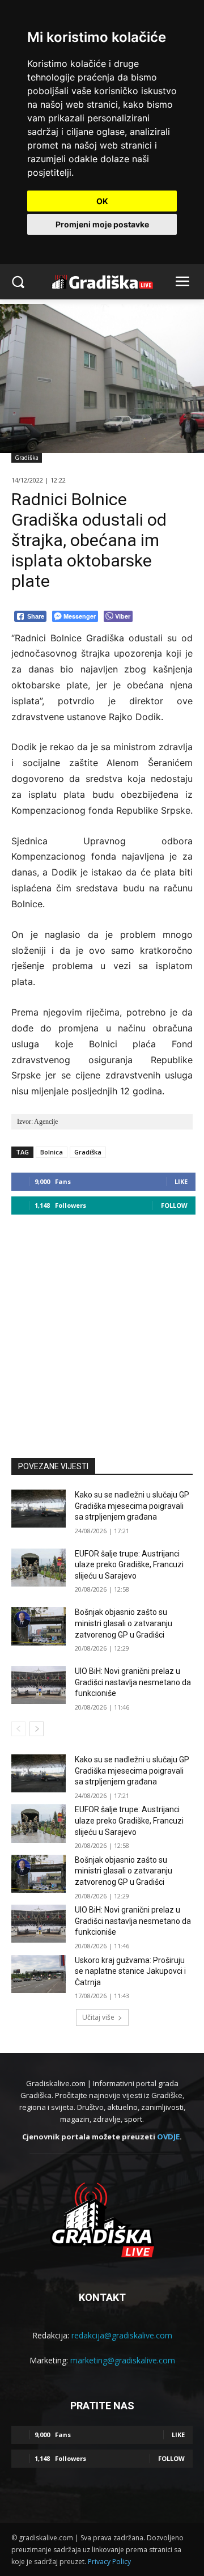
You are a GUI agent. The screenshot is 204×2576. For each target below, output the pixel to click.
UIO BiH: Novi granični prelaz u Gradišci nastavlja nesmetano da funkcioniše (133, 1682)
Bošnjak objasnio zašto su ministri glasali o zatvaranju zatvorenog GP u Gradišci (124, 1623)
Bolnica (52, 1152)
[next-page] (37, 1729)
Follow (174, 1205)
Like (181, 1181)
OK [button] (102, 201)
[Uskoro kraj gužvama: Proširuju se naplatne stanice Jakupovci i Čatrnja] (39, 1974)
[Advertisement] (102, 1331)
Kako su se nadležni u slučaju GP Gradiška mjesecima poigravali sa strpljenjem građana (132, 1506)
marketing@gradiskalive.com (123, 2360)
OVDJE (168, 2137)
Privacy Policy (109, 2562)
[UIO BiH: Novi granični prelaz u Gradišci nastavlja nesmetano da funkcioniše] (39, 1685)
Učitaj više (98, 2017)
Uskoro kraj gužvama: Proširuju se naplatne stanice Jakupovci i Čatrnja (130, 1971)
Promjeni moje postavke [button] (102, 224)
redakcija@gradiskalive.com (122, 2335)
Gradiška (27, 458)
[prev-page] (18, 1729)
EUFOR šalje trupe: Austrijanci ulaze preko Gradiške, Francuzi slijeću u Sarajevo (129, 1565)
